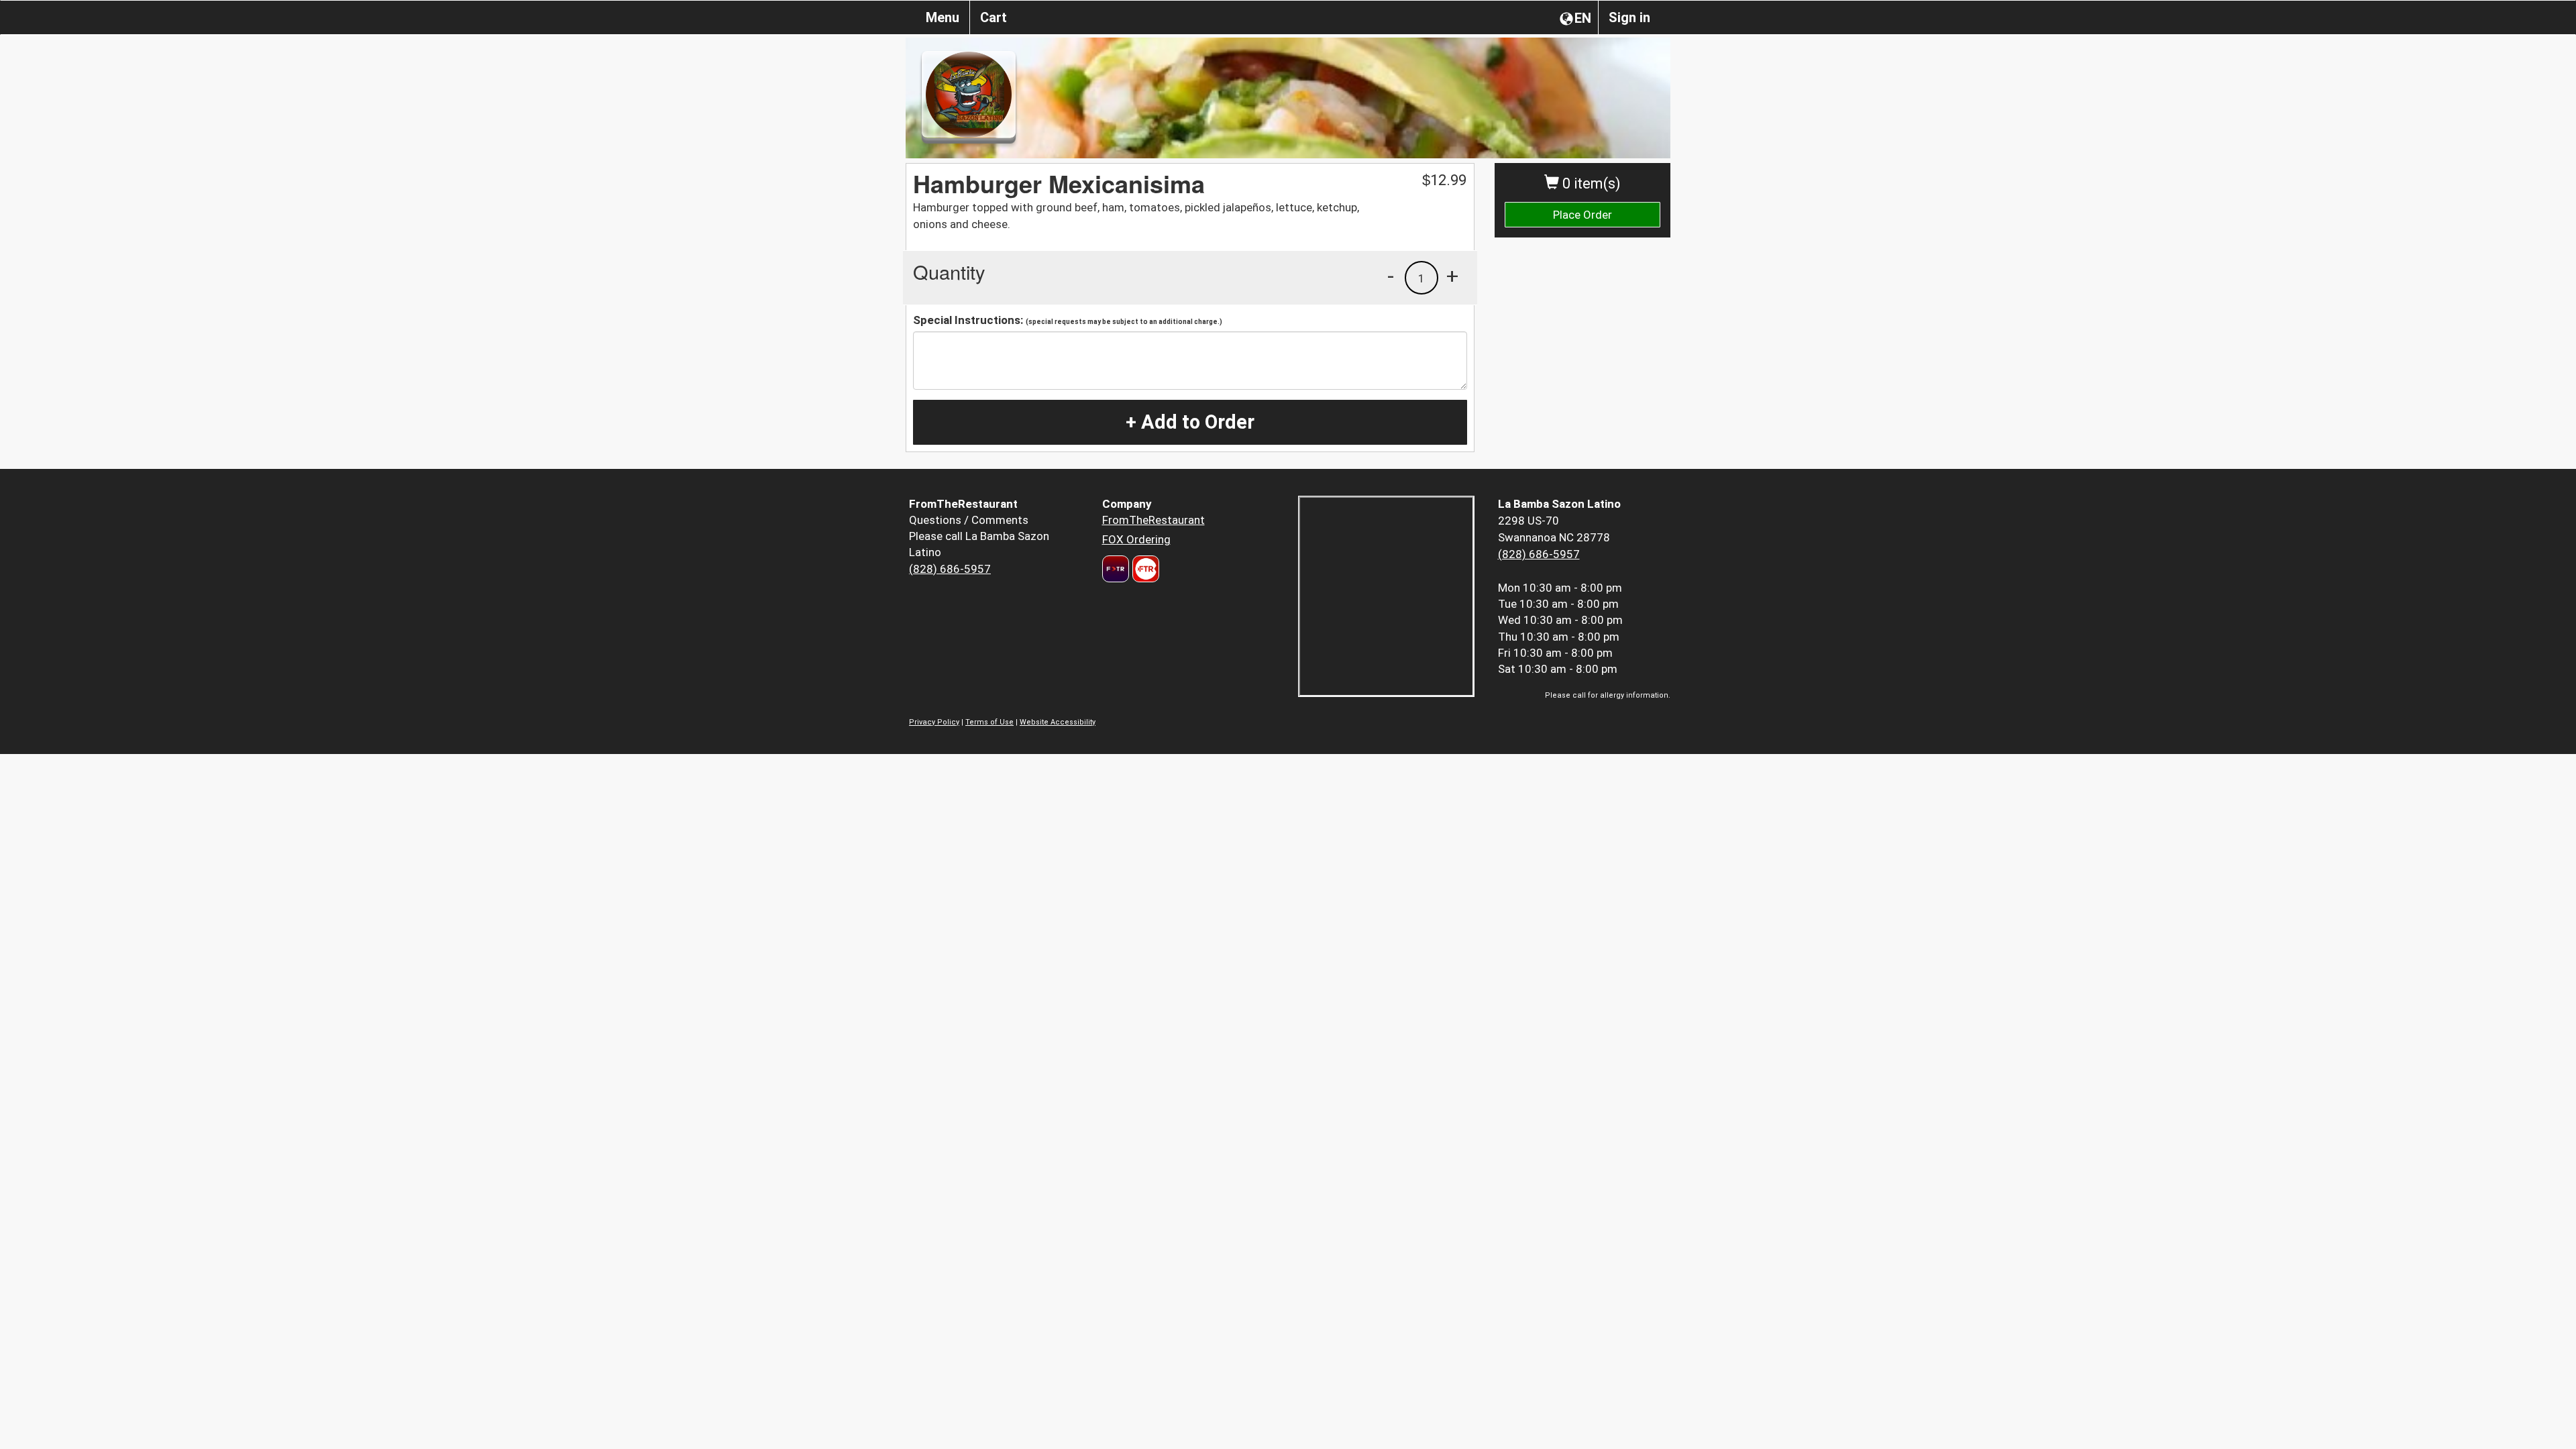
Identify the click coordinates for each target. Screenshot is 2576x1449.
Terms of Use (989, 722)
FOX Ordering (1136, 539)
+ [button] (1452, 276)
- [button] (1391, 276)
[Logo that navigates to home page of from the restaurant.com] (1116, 569)
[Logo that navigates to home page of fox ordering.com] (1144, 569)
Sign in (1629, 17)
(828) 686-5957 (950, 569)
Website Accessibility (1058, 722)
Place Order (1582, 215)
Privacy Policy (934, 722)
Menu (943, 17)
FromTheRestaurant (1153, 520)
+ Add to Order (1190, 422)
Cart (994, 17)
